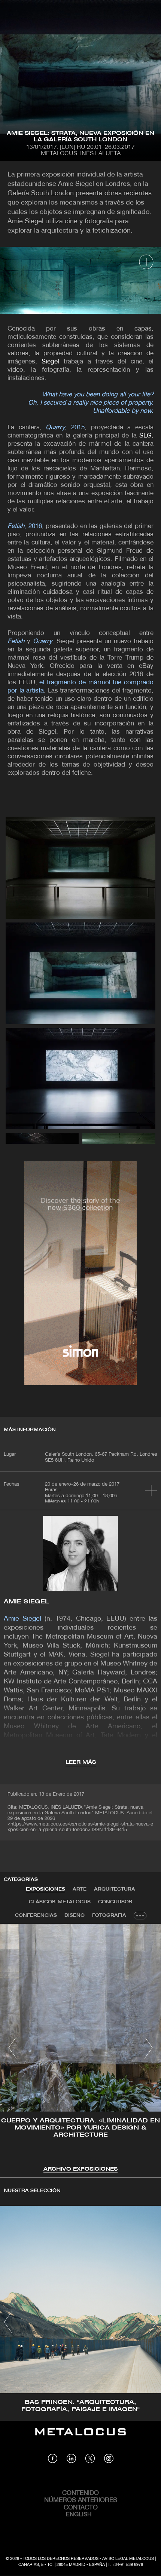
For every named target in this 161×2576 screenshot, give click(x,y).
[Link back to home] (80, 2437)
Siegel (50, 362)
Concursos (115, 1902)
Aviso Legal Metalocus (128, 2559)
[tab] (45, 1889)
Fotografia (109, 1915)
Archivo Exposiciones (80, 2169)
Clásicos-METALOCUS (60, 1902)
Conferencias (36, 1915)
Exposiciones (45, 1889)
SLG (145, 436)
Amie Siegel (26, 1602)
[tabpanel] (80, 2049)
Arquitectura (115, 1889)
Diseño (75, 1915)
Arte (80, 1889)
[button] (13, 2048)
